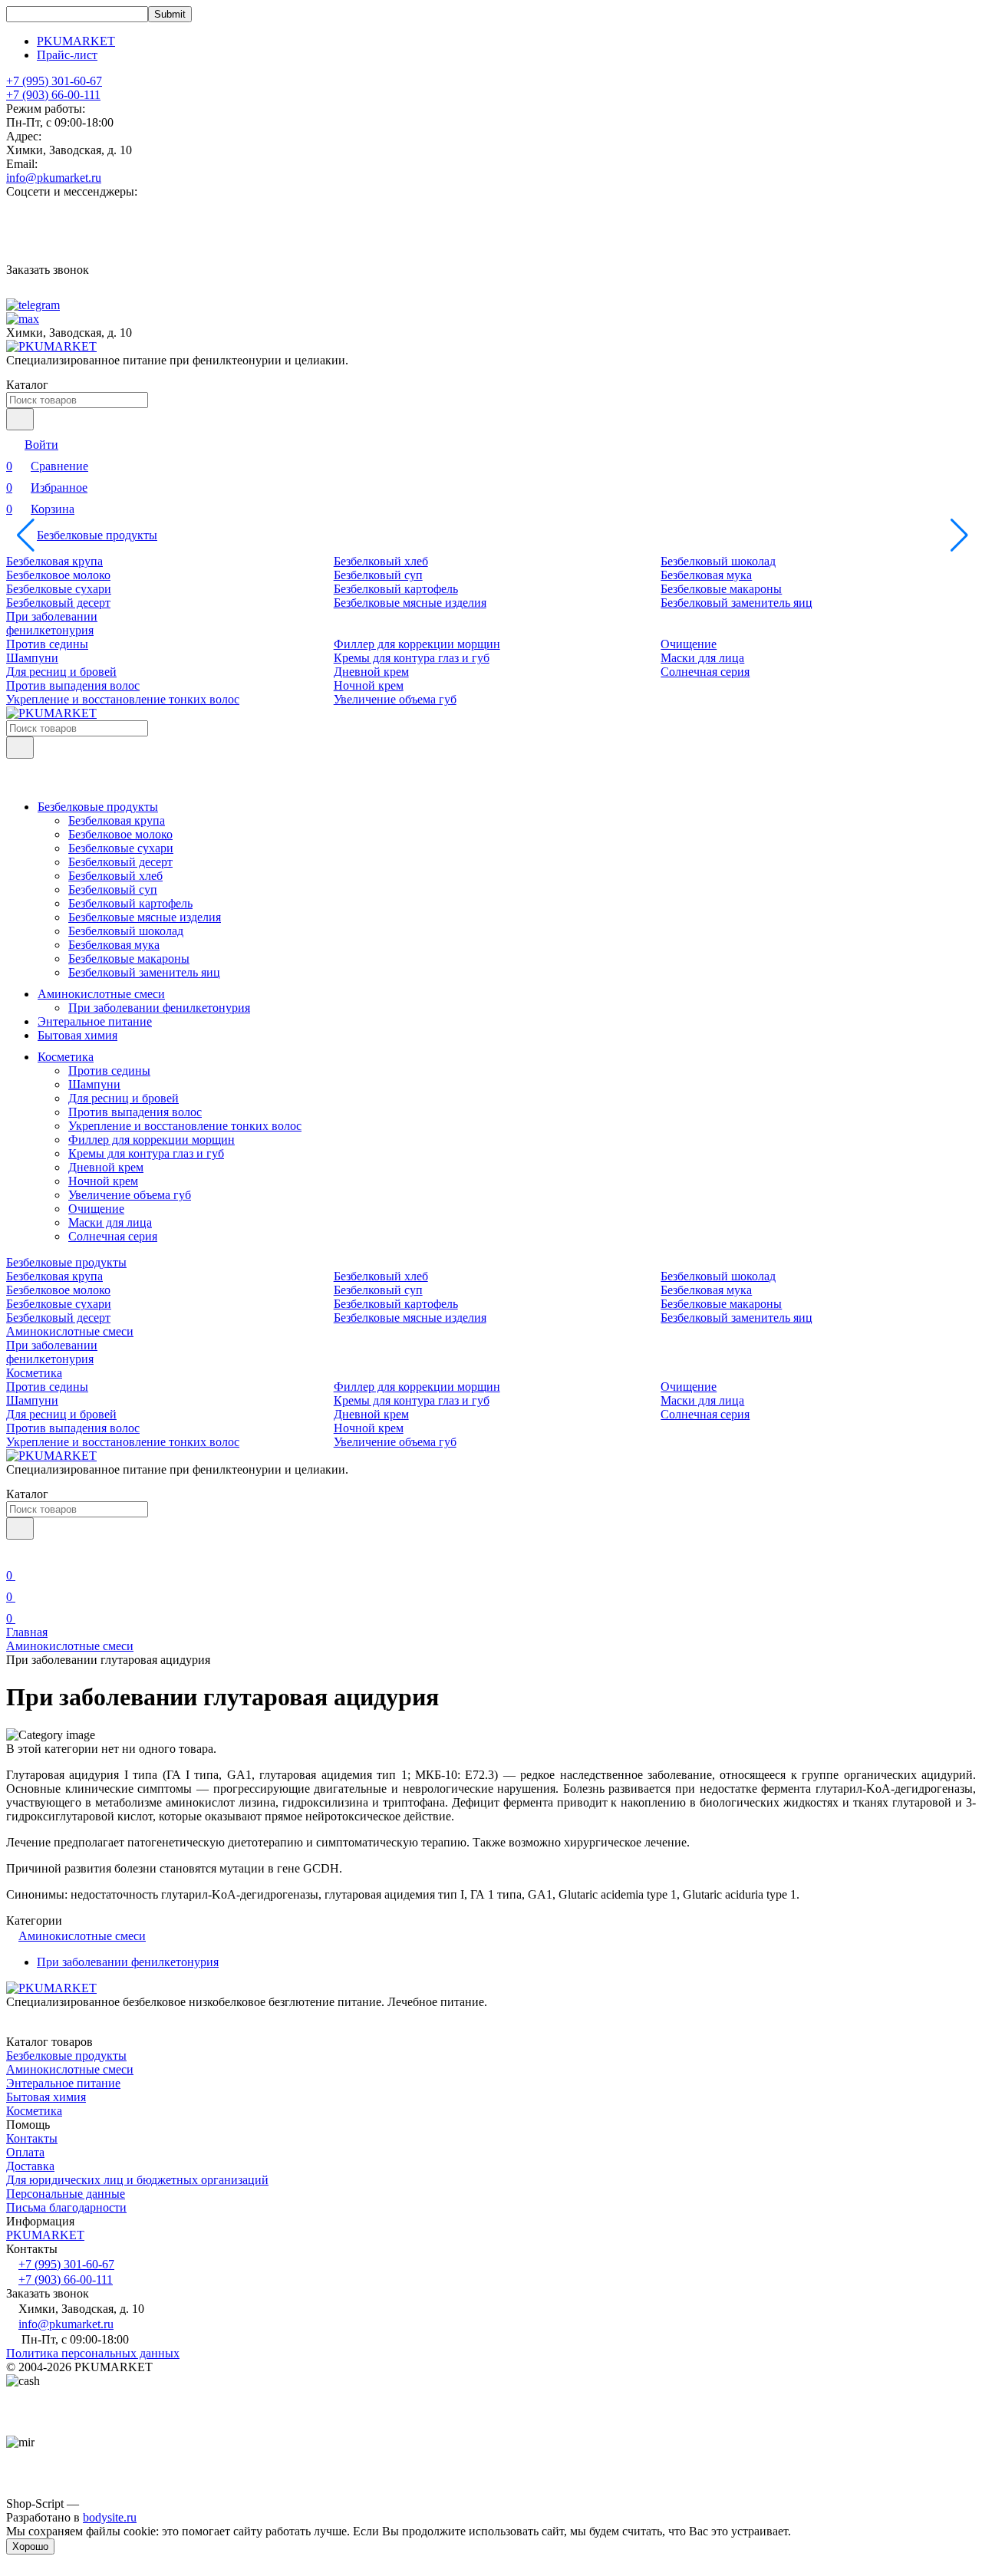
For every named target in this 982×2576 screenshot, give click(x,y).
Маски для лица (702, 658)
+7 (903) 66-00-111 (53, 95)
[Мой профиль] (15, 1554)
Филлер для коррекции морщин (417, 644)
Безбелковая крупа (54, 561)
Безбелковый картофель (396, 589)
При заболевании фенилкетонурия (52, 623)
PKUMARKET (76, 41)
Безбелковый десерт (58, 603)
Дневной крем (371, 672)
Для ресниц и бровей (61, 672)
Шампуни (32, 658)
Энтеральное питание (95, 1021)
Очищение (689, 644)
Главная (27, 1632)
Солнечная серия (705, 672)
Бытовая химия (77, 1035)
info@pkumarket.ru (54, 178)
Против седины (47, 644)
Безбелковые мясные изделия (410, 603)
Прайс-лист (67, 55)
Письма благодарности (66, 2207)
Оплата (25, 2152)
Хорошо (30, 2546)
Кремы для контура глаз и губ (412, 658)
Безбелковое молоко (58, 575)
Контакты (32, 2138)
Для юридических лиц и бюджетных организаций (137, 2180)
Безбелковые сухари (59, 589)
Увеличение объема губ (395, 699)
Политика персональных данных (93, 2353)
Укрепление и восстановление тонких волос (123, 699)
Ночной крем (369, 685)
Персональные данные (66, 2194)
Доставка (30, 2166)
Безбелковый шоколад (718, 561)
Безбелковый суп (378, 575)
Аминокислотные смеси (101, 994)
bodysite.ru (110, 2517)
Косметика (66, 1057)
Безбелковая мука (706, 575)
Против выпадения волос (73, 685)
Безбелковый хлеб (381, 561)
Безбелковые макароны (721, 589)
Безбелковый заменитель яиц (736, 603)
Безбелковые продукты (97, 535)
